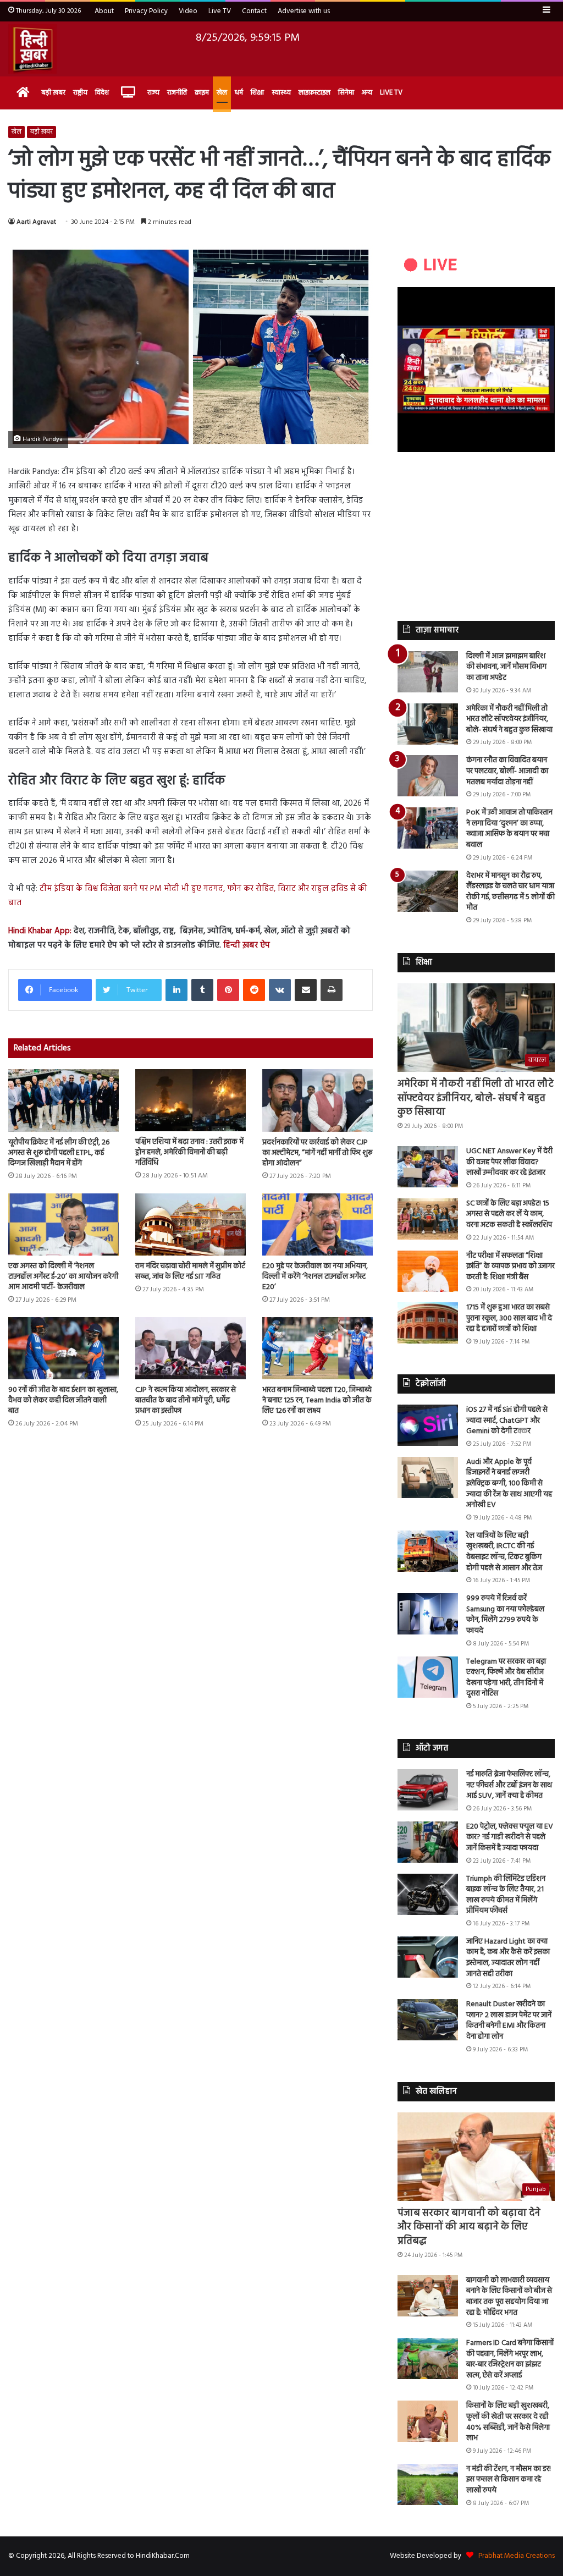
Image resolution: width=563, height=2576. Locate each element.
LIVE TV (391, 93)
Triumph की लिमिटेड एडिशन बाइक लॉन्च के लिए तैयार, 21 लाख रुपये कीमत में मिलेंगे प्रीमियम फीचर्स (506, 1895)
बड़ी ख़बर (53, 93)
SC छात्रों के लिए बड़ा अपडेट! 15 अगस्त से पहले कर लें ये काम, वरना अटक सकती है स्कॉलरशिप (509, 1214)
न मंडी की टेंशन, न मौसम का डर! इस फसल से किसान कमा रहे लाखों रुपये (509, 2480)
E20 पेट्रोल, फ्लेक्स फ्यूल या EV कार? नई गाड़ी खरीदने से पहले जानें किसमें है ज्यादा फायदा (510, 1837)
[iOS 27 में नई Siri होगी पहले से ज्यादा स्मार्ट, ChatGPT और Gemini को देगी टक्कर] (428, 1425)
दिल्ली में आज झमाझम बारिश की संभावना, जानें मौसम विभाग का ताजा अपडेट (506, 667)
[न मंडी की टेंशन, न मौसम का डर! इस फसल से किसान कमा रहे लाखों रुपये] (428, 2484)
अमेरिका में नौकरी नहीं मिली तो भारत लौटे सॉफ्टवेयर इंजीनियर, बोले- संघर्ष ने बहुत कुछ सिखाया (509, 719)
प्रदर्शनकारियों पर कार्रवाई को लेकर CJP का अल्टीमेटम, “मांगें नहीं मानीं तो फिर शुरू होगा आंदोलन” (317, 1153)
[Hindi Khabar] (32, 49)
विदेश (102, 93)
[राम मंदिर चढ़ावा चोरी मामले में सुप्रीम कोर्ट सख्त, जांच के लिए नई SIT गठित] (191, 1224)
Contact (254, 11)
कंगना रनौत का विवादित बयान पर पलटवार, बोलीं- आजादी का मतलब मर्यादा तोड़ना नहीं (507, 771)
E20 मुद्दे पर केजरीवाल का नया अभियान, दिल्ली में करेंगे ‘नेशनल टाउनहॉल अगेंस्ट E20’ (315, 1277)
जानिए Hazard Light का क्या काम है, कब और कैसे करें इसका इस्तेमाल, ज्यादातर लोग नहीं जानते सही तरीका (508, 1958)
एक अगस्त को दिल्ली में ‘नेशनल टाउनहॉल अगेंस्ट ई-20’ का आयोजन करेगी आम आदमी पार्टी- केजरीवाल (63, 1277)
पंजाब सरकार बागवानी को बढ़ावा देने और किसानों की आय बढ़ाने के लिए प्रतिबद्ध (469, 2227)
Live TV (220, 11)
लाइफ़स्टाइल (314, 93)
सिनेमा (346, 93)
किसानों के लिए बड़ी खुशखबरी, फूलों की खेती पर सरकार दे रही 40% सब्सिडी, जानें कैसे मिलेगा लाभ (508, 2422)
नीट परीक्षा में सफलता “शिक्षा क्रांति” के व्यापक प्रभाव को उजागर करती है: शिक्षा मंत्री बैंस (510, 1267)
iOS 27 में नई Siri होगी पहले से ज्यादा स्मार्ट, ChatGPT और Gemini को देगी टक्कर (507, 1421)
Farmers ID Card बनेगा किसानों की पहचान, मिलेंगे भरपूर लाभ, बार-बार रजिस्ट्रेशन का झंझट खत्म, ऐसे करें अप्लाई (510, 2359)
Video (188, 11)
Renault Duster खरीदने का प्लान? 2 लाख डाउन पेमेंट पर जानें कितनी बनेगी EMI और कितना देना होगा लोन (509, 2021)
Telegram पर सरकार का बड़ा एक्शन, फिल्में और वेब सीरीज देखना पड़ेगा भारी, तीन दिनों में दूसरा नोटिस (506, 1678)
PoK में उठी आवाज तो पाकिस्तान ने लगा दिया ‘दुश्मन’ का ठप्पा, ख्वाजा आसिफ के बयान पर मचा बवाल (509, 829)
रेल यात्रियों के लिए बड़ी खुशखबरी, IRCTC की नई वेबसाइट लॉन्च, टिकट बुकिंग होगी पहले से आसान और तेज (504, 1552)
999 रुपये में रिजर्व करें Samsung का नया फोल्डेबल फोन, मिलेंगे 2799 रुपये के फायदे (505, 1615)
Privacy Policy (146, 11)
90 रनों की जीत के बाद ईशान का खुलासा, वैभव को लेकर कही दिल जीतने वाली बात (63, 1400)
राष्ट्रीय (80, 93)
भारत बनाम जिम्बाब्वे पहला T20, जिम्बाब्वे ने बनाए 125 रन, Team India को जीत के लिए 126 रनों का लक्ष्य (317, 1400)
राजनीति (177, 93)
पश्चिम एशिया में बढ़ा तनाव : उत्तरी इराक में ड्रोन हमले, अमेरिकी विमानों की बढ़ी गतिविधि (189, 1152)
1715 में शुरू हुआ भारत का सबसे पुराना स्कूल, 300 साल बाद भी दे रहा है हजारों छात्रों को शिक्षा (509, 1318)
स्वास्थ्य (281, 93)
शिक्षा (257, 93)
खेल (222, 93)
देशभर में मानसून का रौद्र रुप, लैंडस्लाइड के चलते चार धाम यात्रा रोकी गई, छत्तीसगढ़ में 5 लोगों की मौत (510, 892)
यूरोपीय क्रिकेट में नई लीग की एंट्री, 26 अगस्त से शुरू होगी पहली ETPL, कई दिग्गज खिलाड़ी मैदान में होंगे (59, 1153)
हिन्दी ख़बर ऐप (245, 945)
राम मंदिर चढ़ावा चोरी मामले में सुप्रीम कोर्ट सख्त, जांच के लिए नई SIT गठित (190, 1272)
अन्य (367, 93)
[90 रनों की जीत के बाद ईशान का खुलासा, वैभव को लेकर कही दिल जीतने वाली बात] (64, 1348)
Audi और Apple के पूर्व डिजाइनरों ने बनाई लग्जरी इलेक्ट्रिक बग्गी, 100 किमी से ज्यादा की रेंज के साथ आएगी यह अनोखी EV (509, 1484)
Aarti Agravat (36, 222)
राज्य (153, 93)
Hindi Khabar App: (40, 931)
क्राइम (202, 93)
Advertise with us (304, 11)
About (104, 11)
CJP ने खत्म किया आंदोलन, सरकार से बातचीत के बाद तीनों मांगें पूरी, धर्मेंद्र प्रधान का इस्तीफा (186, 1400)
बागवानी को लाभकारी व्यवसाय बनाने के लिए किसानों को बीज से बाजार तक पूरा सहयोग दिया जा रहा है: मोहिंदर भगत (509, 2297)
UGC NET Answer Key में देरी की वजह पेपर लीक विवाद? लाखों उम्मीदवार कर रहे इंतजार (509, 1162)
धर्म (239, 93)
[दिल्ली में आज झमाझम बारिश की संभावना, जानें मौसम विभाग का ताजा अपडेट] (428, 672)
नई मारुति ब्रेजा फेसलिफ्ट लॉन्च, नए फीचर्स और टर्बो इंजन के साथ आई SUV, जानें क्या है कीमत (509, 1785)
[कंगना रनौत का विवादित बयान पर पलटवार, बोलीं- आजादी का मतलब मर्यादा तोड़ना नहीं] (428, 776)
